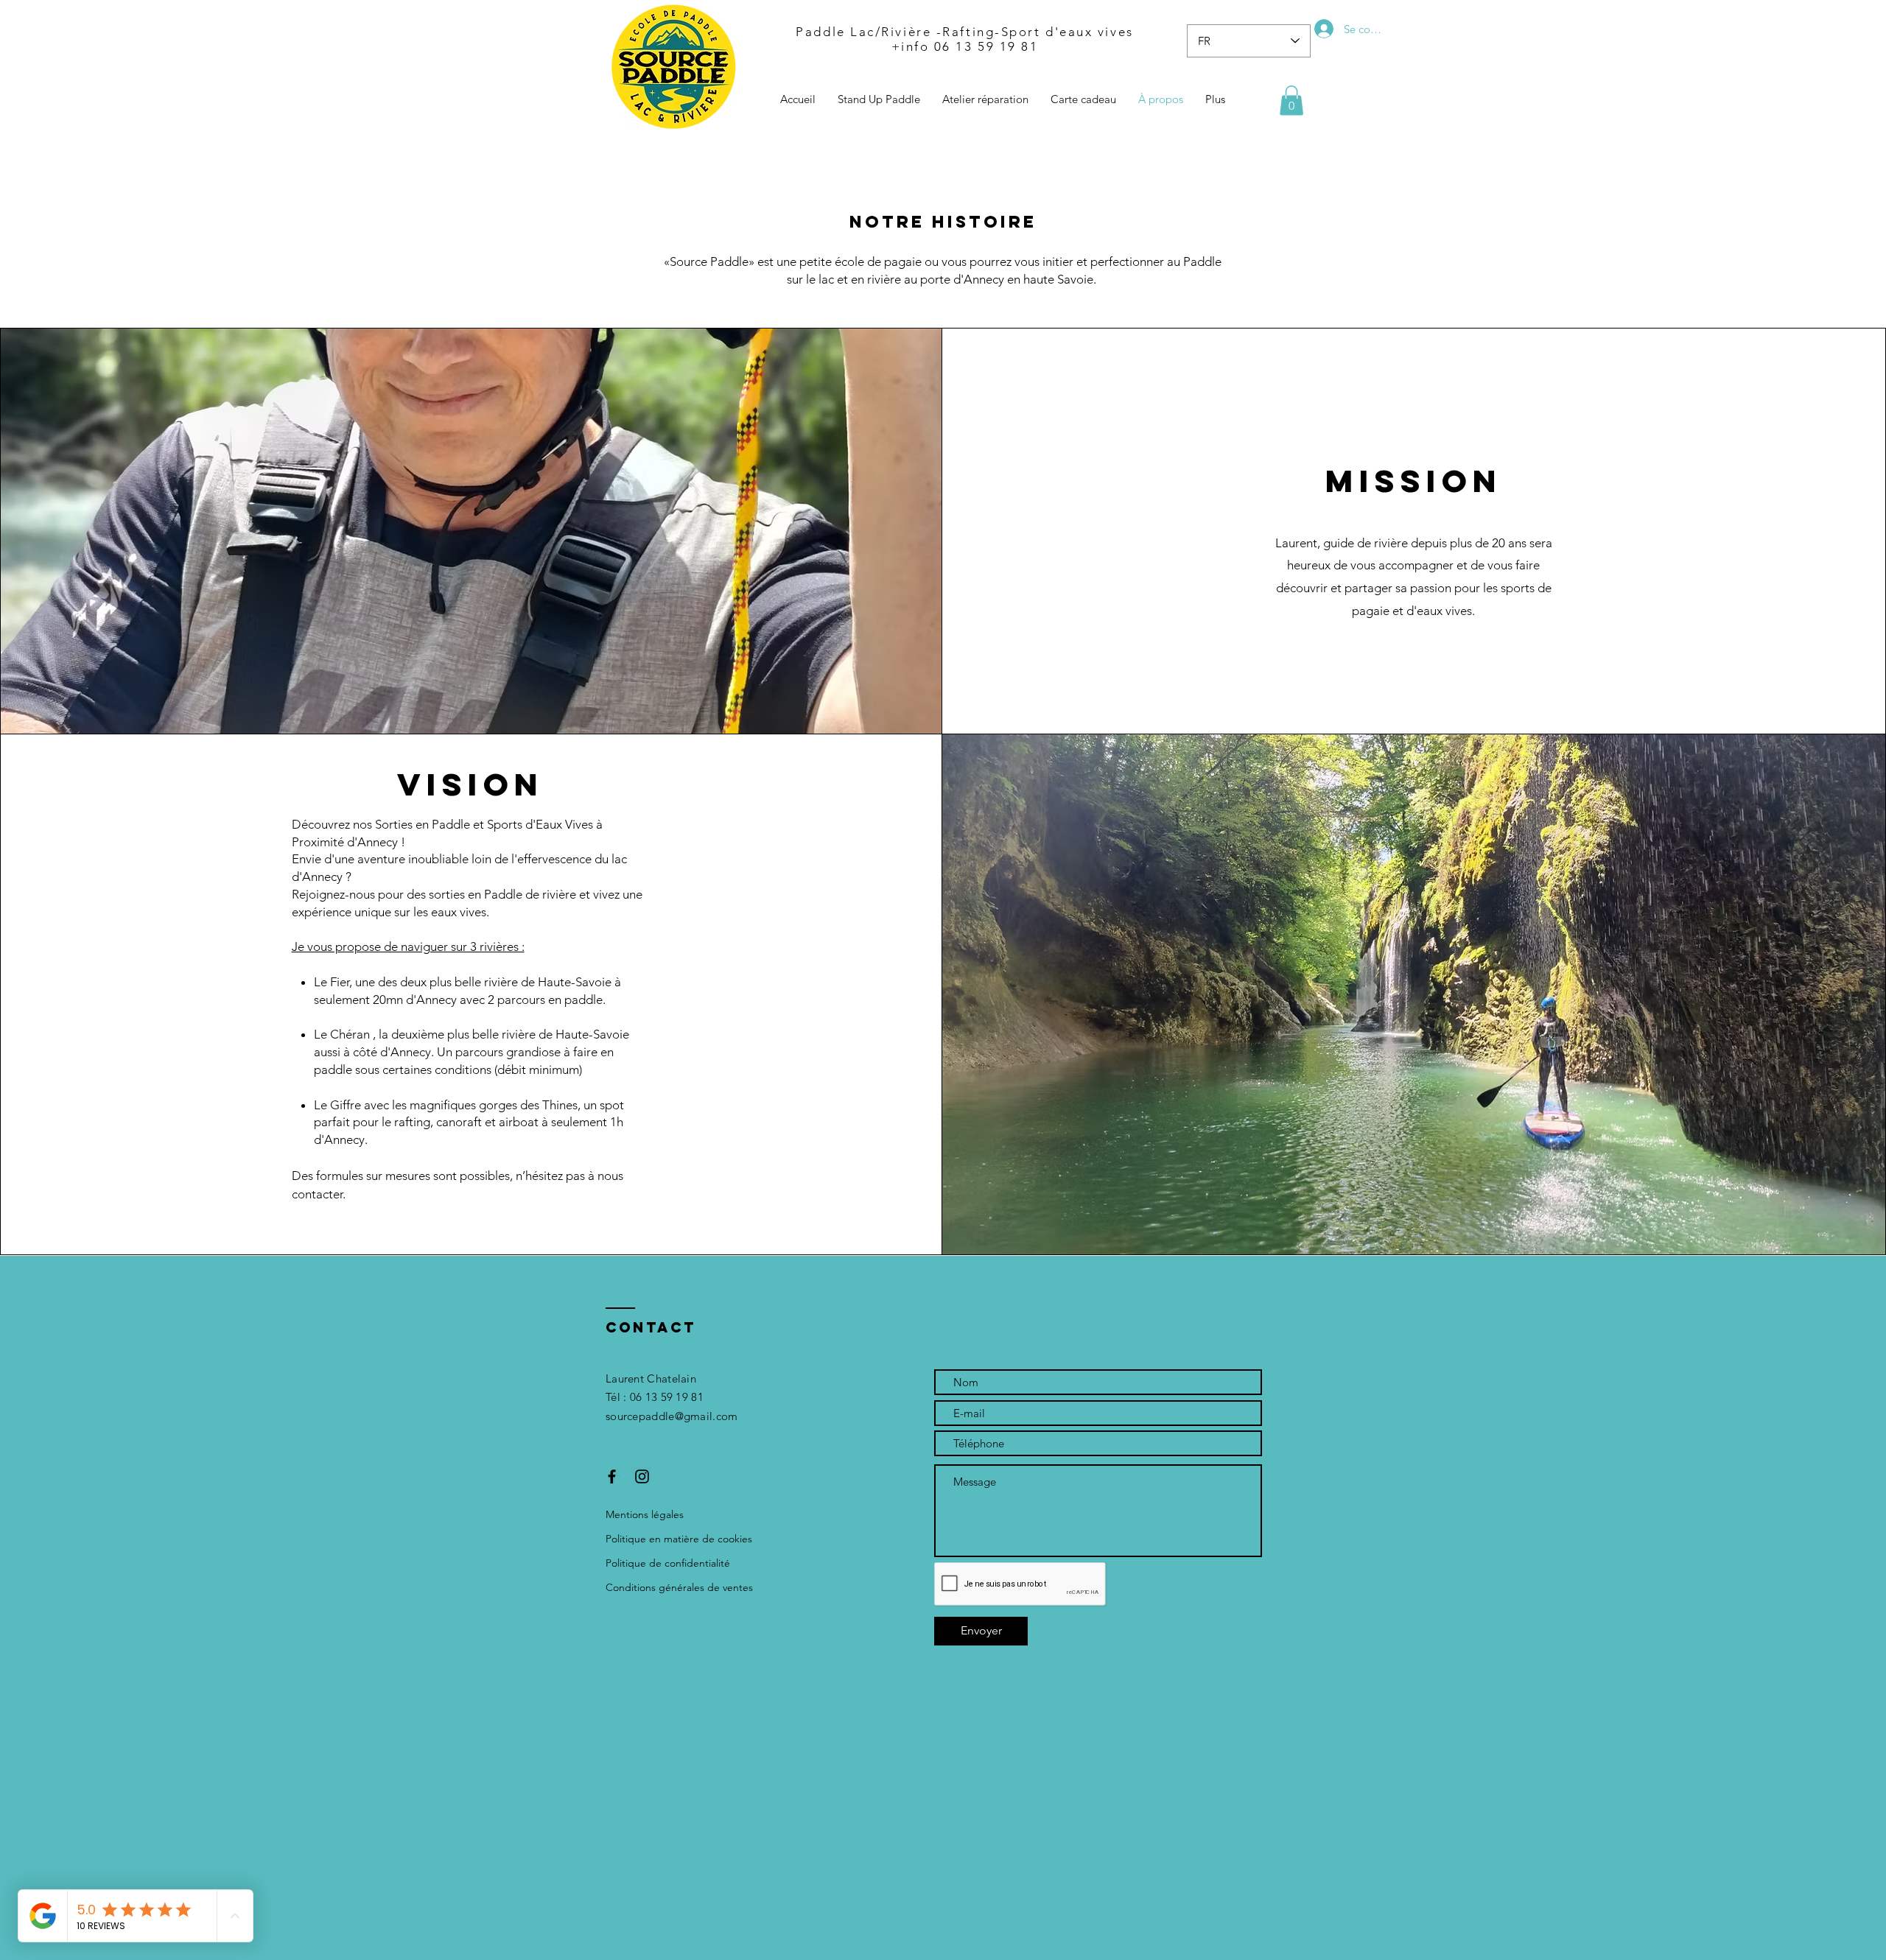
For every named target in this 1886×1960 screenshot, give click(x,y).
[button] (1291, 101)
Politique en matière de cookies (679, 1539)
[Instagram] (642, 1476)
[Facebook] (612, 1476)
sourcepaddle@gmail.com (672, 1416)
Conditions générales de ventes (679, 1587)
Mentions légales (645, 1514)
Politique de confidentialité (668, 1563)
